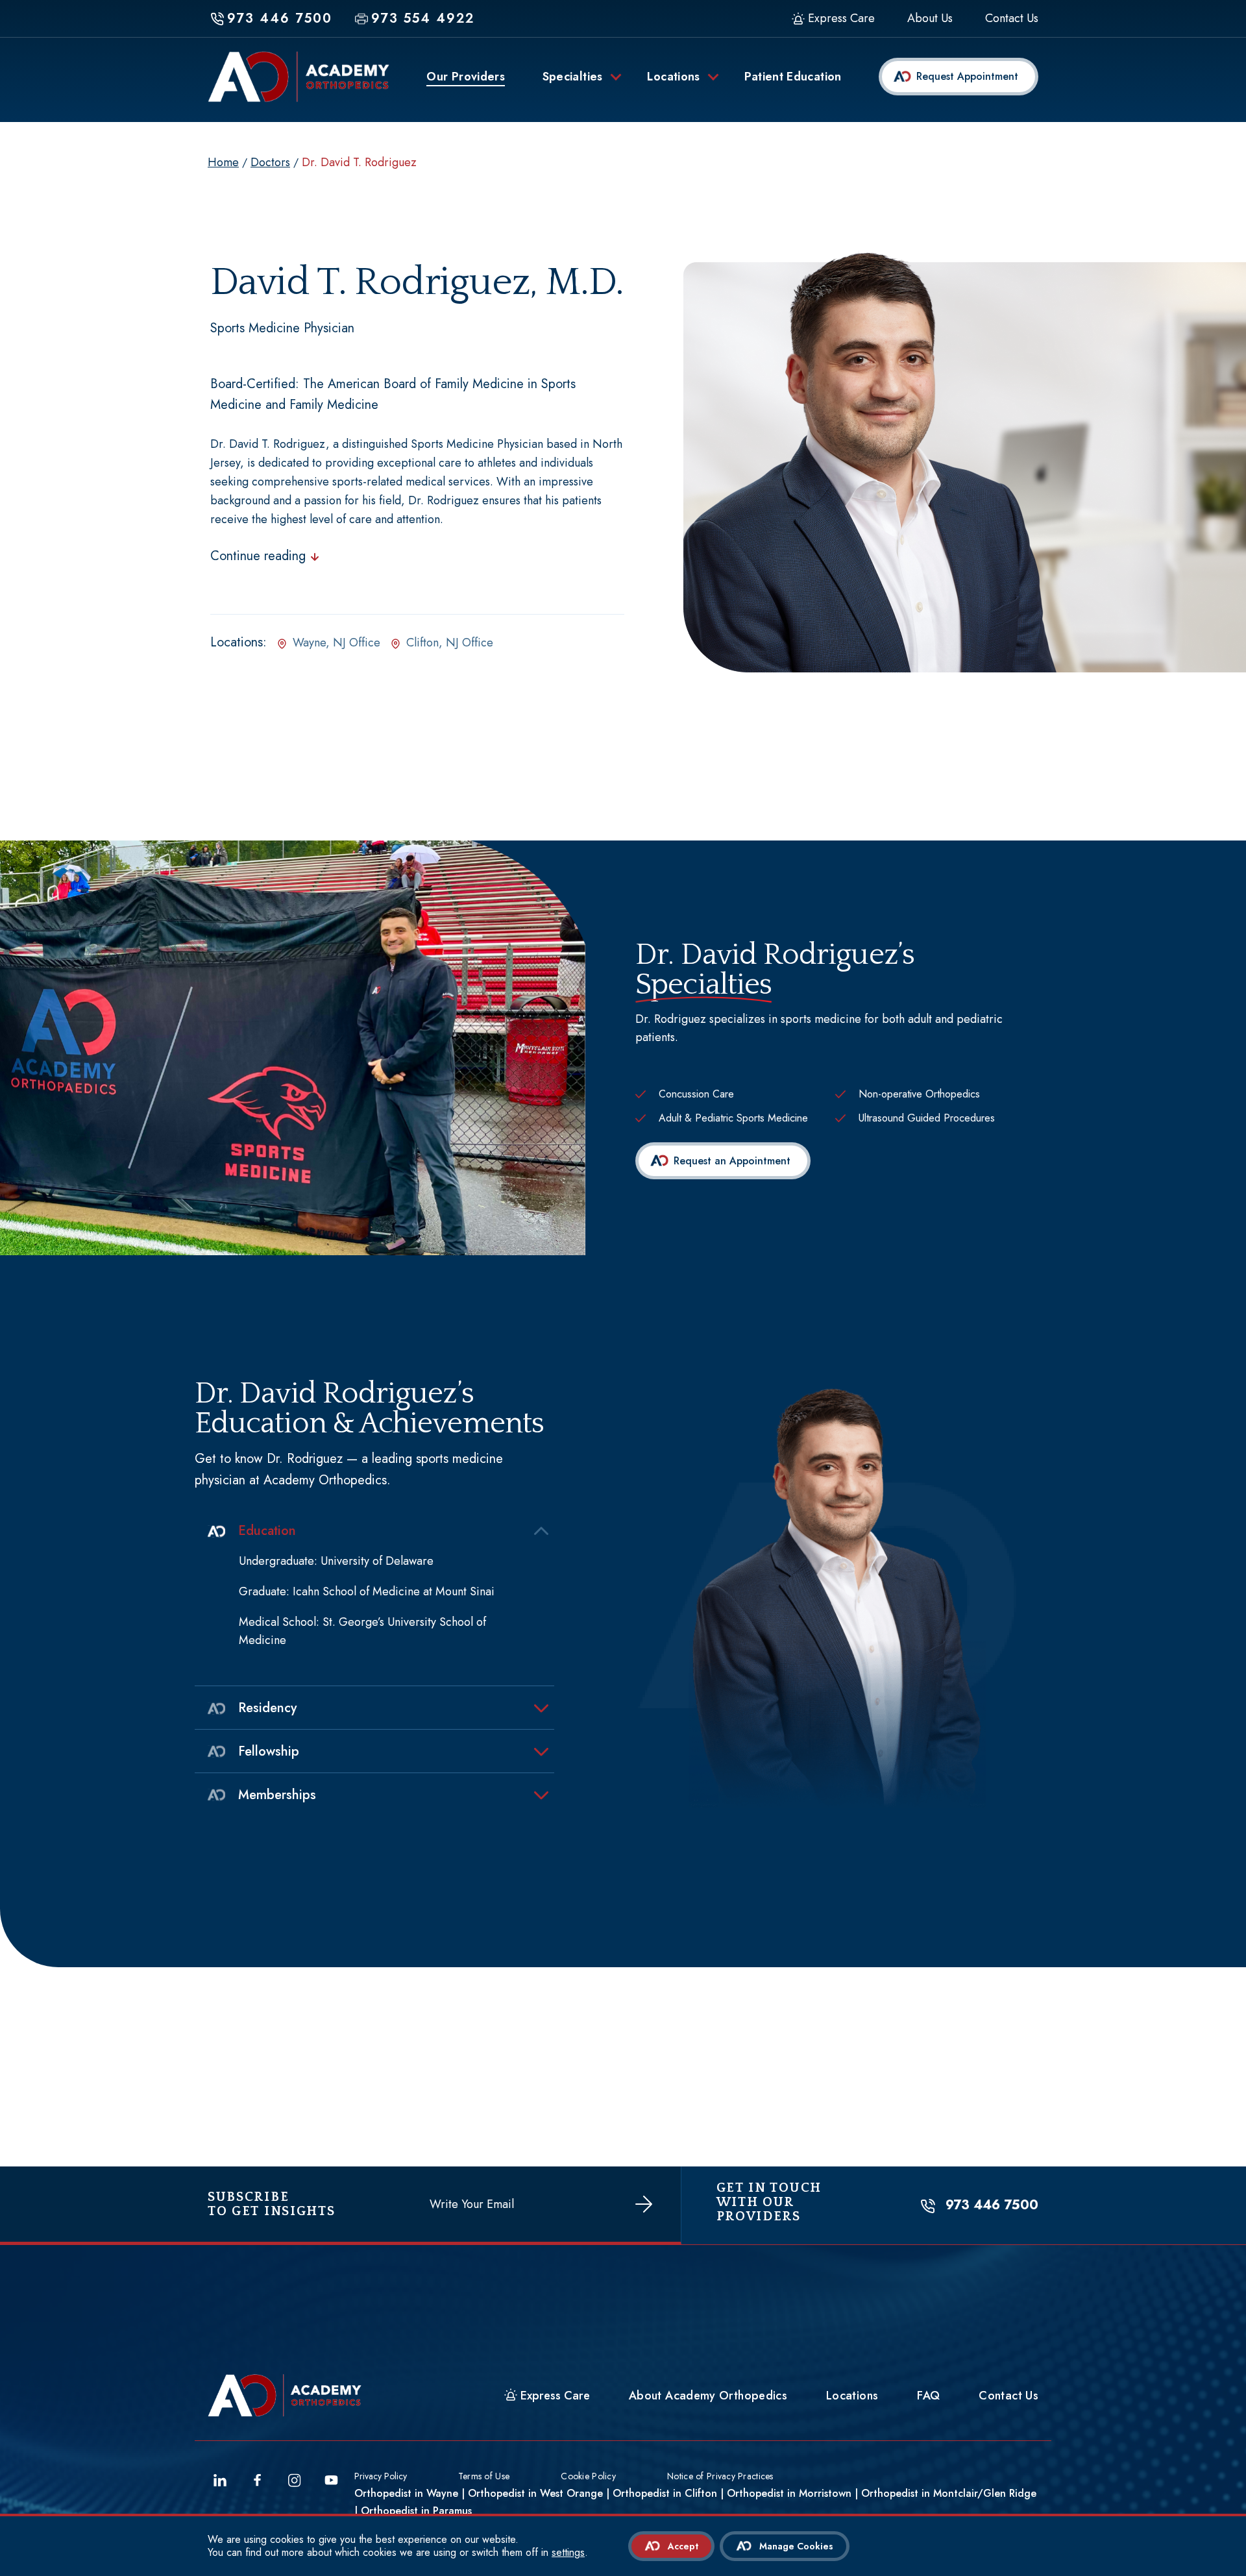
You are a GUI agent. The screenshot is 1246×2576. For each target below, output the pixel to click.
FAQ (928, 2396)
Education (267, 1531)
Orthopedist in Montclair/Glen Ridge (949, 2493)
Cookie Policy (588, 2476)
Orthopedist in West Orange (535, 2493)
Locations (852, 2396)
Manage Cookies (796, 2546)
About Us (930, 19)
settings (568, 2553)
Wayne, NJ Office (336, 643)
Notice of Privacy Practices (720, 2476)
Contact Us (1012, 19)
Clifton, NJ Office (450, 643)
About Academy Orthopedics (708, 2396)
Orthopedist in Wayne (406, 2493)
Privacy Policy (381, 2476)
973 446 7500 (992, 2205)
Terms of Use (484, 2476)
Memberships (277, 1795)
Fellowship (269, 1751)
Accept (683, 2546)
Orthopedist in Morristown (789, 2493)
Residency (267, 1708)
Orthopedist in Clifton (665, 2493)
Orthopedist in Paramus (416, 2511)
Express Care (841, 19)
